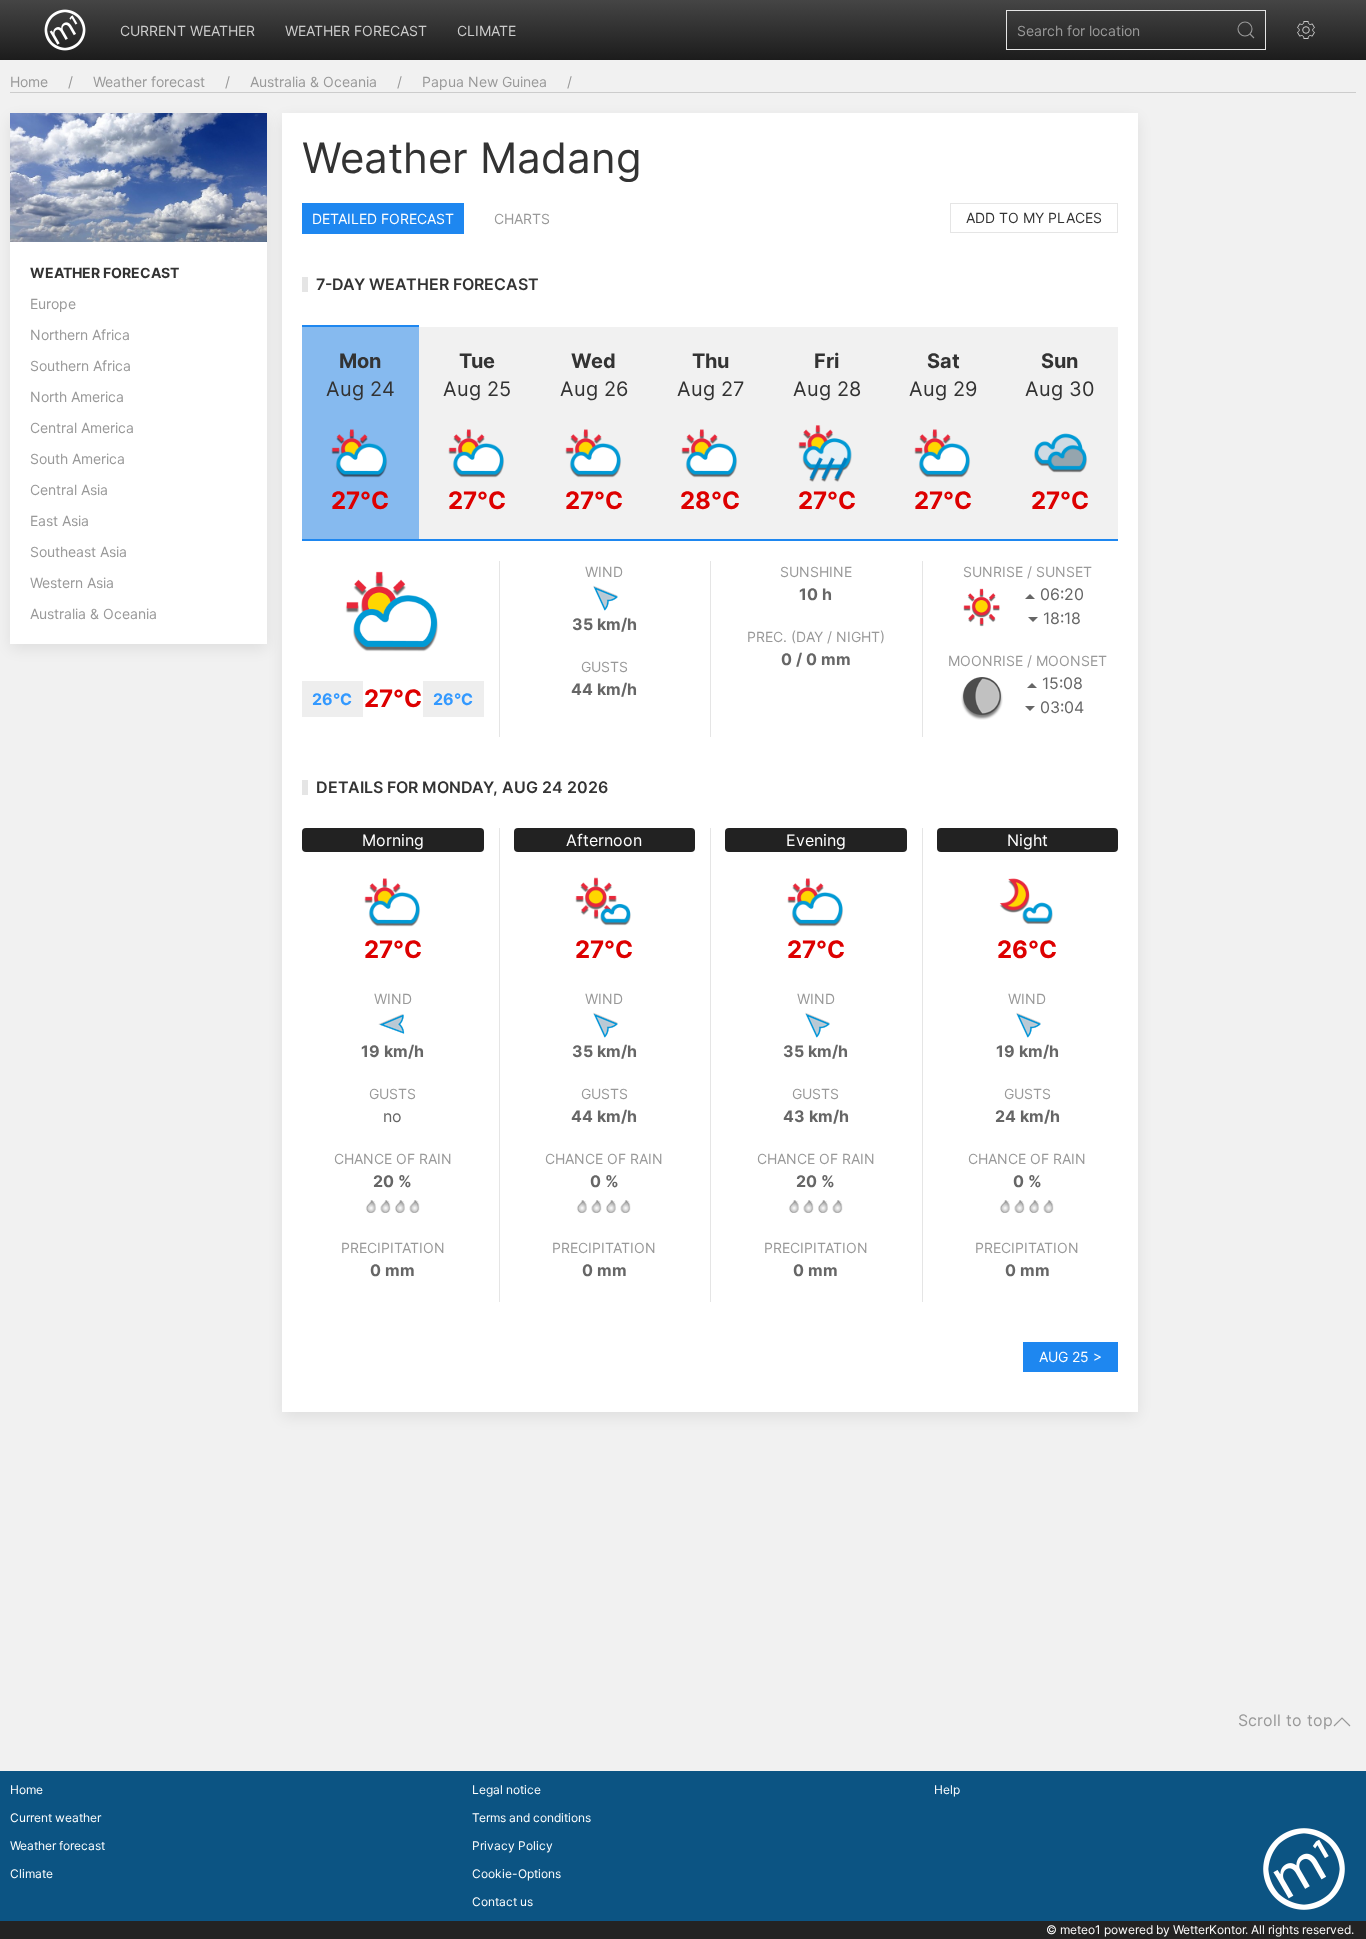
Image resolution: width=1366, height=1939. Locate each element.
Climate (486, 30)
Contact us (502, 1901)
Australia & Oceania (313, 81)
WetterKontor (1209, 1929)
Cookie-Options (516, 1873)
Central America (82, 427)
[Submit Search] (1246, 30)
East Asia (59, 520)
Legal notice (506, 1789)
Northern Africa (80, 334)
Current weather (187, 30)
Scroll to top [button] (1285, 1721)
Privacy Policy (512, 1845)
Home (29, 81)
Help (947, 1789)
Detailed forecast (383, 218)
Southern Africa (80, 365)
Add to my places (1034, 217)
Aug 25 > (1070, 1356)
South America (77, 458)
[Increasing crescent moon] (982, 696)
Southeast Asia (78, 551)
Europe (53, 303)
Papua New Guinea (484, 81)
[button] (1311, 30)
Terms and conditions (531, 1817)
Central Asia (69, 489)
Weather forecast (356, 30)
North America (77, 396)
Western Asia (72, 582)
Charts (522, 218)
